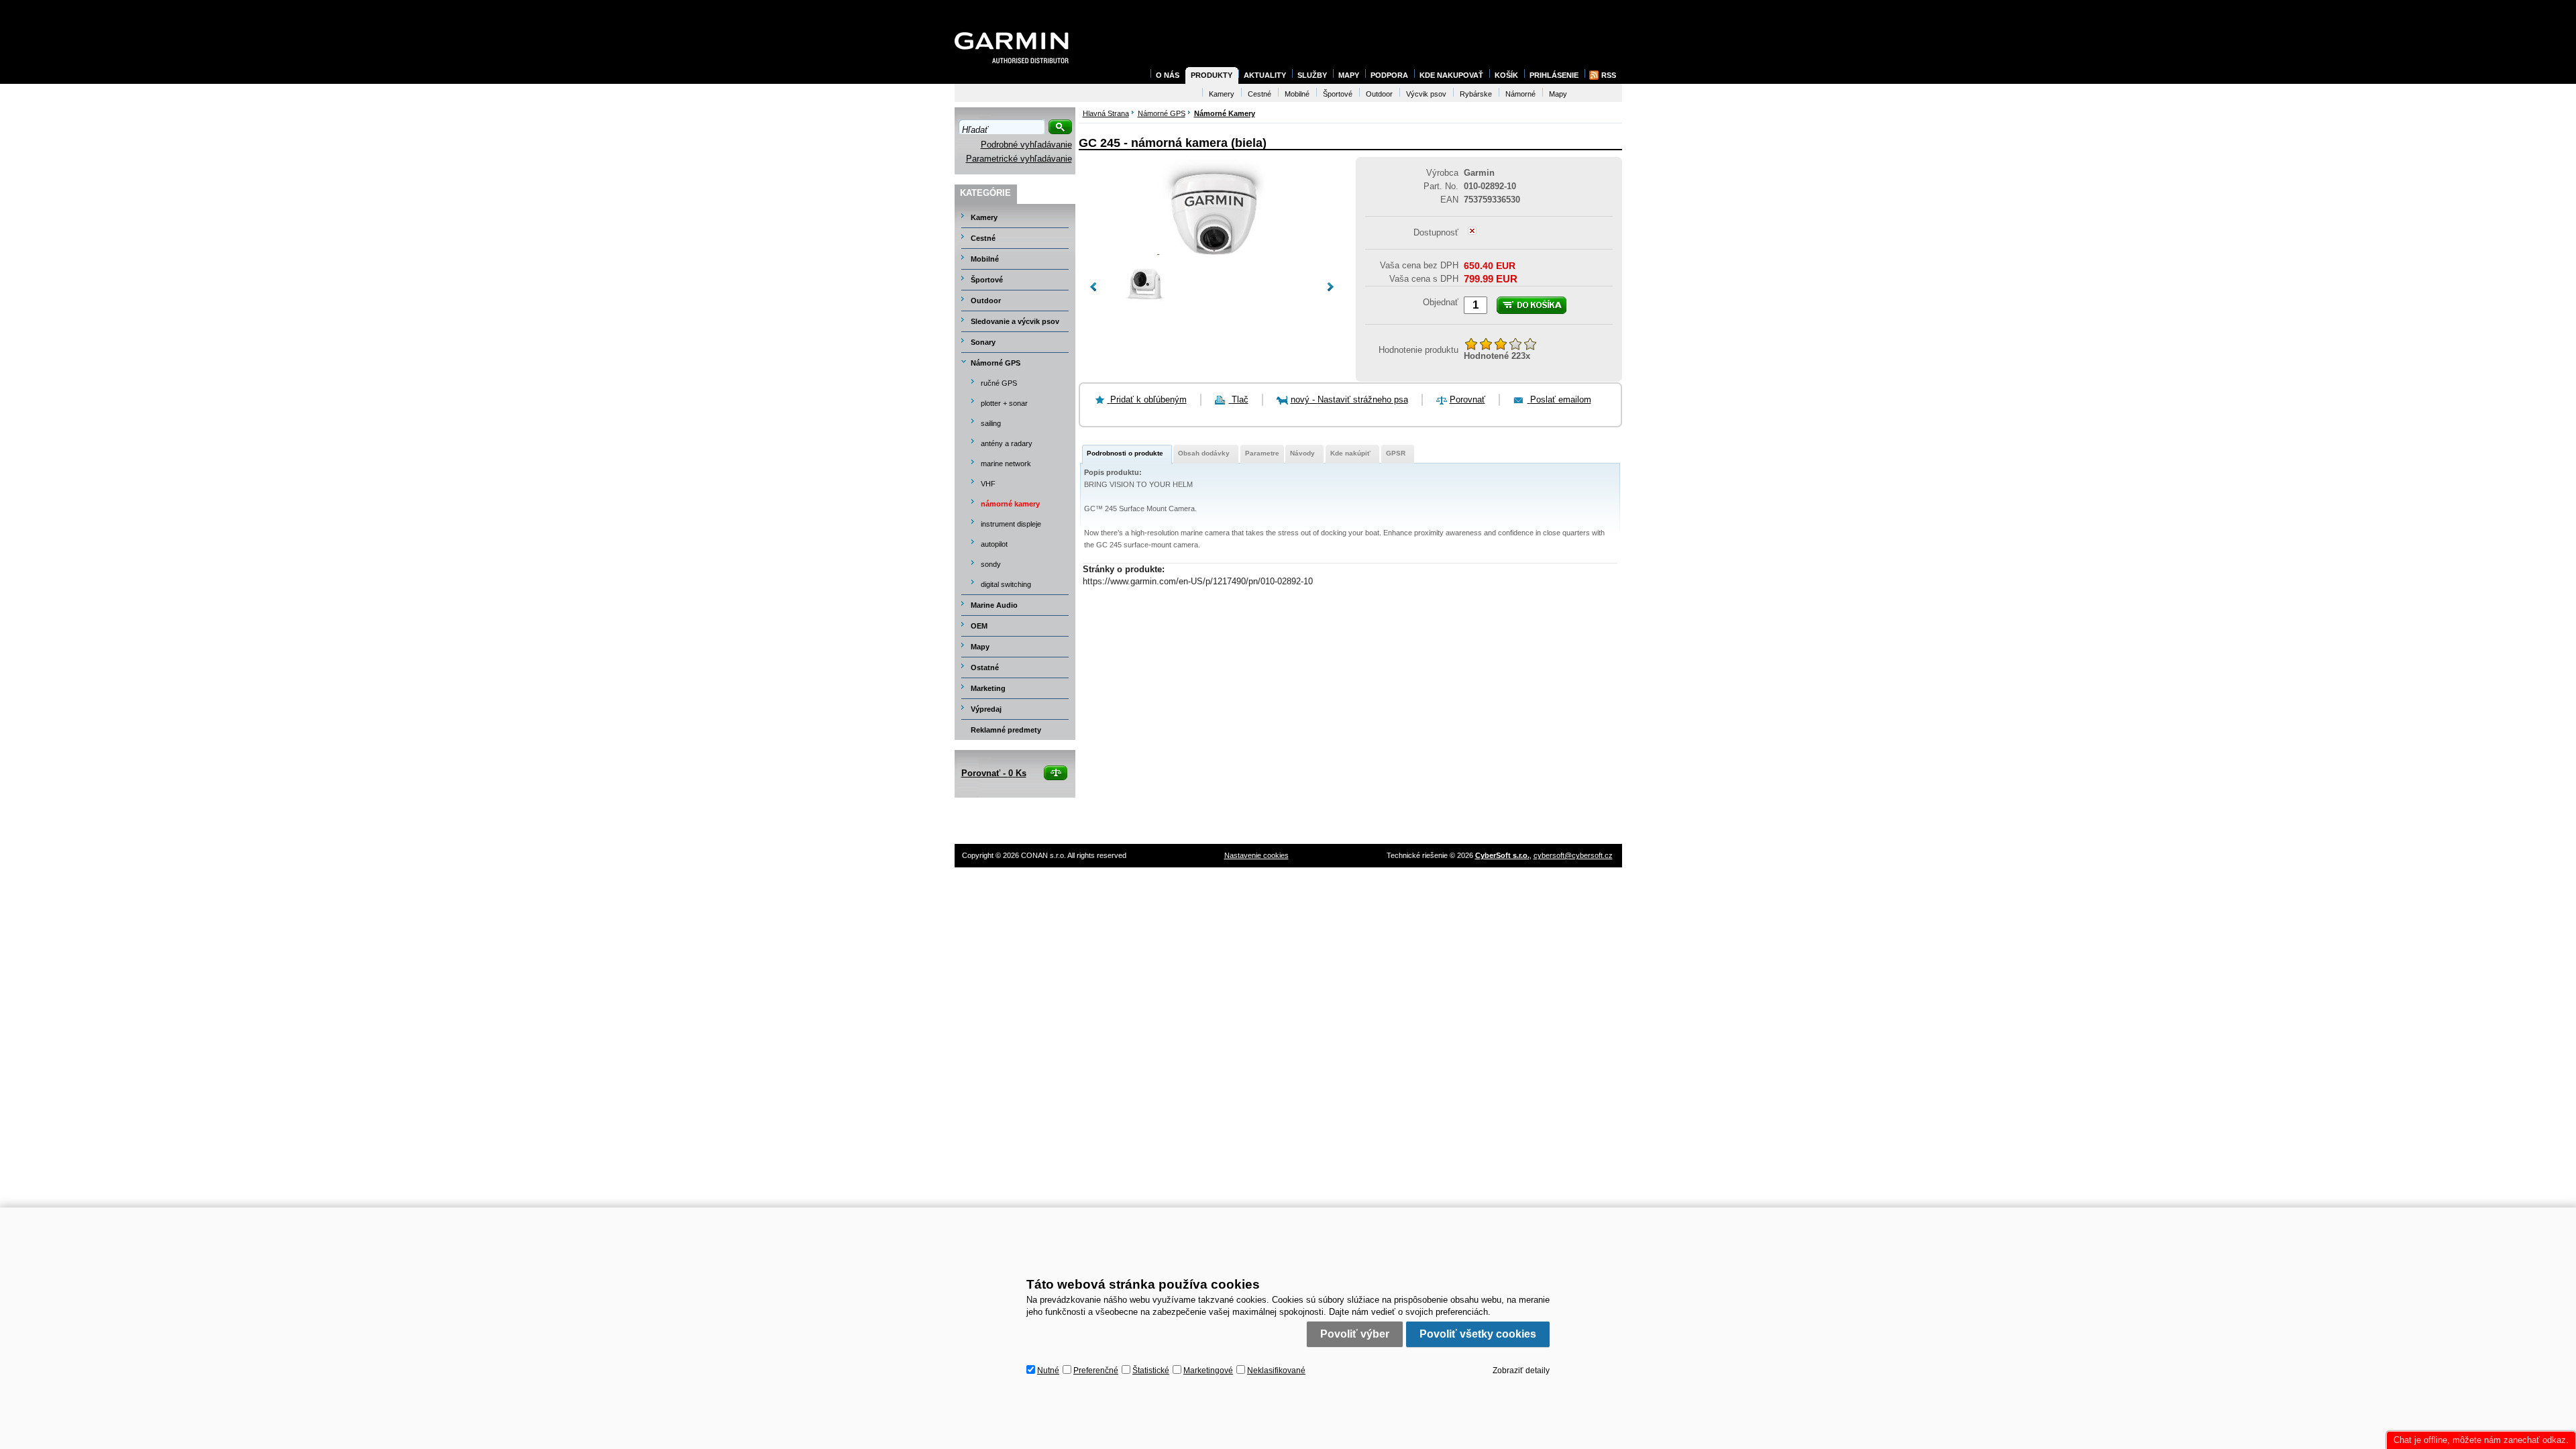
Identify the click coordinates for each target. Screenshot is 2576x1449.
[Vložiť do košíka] (1532, 305)
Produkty (1212, 75)
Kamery (984, 217)
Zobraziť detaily (1521, 1371)
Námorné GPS (996, 363)
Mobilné (985, 259)
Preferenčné (1096, 1371)
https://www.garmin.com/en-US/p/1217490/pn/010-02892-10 (1198, 581)
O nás (1168, 75)
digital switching (1006, 584)
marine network (1006, 464)
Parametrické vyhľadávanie (1019, 159)
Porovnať (1467, 399)
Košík (1506, 75)
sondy (991, 564)
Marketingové (1208, 1371)
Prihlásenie (1554, 75)
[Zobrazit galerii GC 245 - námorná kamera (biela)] (1212, 252)
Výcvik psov (1426, 94)
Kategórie (985, 193)
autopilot (994, 544)
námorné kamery (1010, 504)
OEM (979, 626)
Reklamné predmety (1006, 730)
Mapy (980, 647)
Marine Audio (994, 605)
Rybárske (1476, 94)
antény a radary (1007, 443)
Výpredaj (986, 709)
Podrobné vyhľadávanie (1026, 145)
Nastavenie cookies (1256, 855)
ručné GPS (999, 383)
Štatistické (1151, 1371)
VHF (988, 484)
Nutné (1048, 1371)
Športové (987, 280)
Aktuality (1265, 75)
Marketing (988, 688)
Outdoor (986, 301)
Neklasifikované (1276, 1371)
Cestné (983, 238)
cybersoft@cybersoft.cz (1573, 855)
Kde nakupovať (1451, 75)
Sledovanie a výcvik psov (1015, 321)
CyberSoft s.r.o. (1502, 855)
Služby (1312, 75)
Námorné (1520, 94)
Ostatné (985, 667)
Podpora (1389, 75)
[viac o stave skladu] (1472, 232)
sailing (991, 423)
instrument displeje (1011, 524)
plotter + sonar (1004, 403)
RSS (1609, 75)
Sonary (983, 342)
